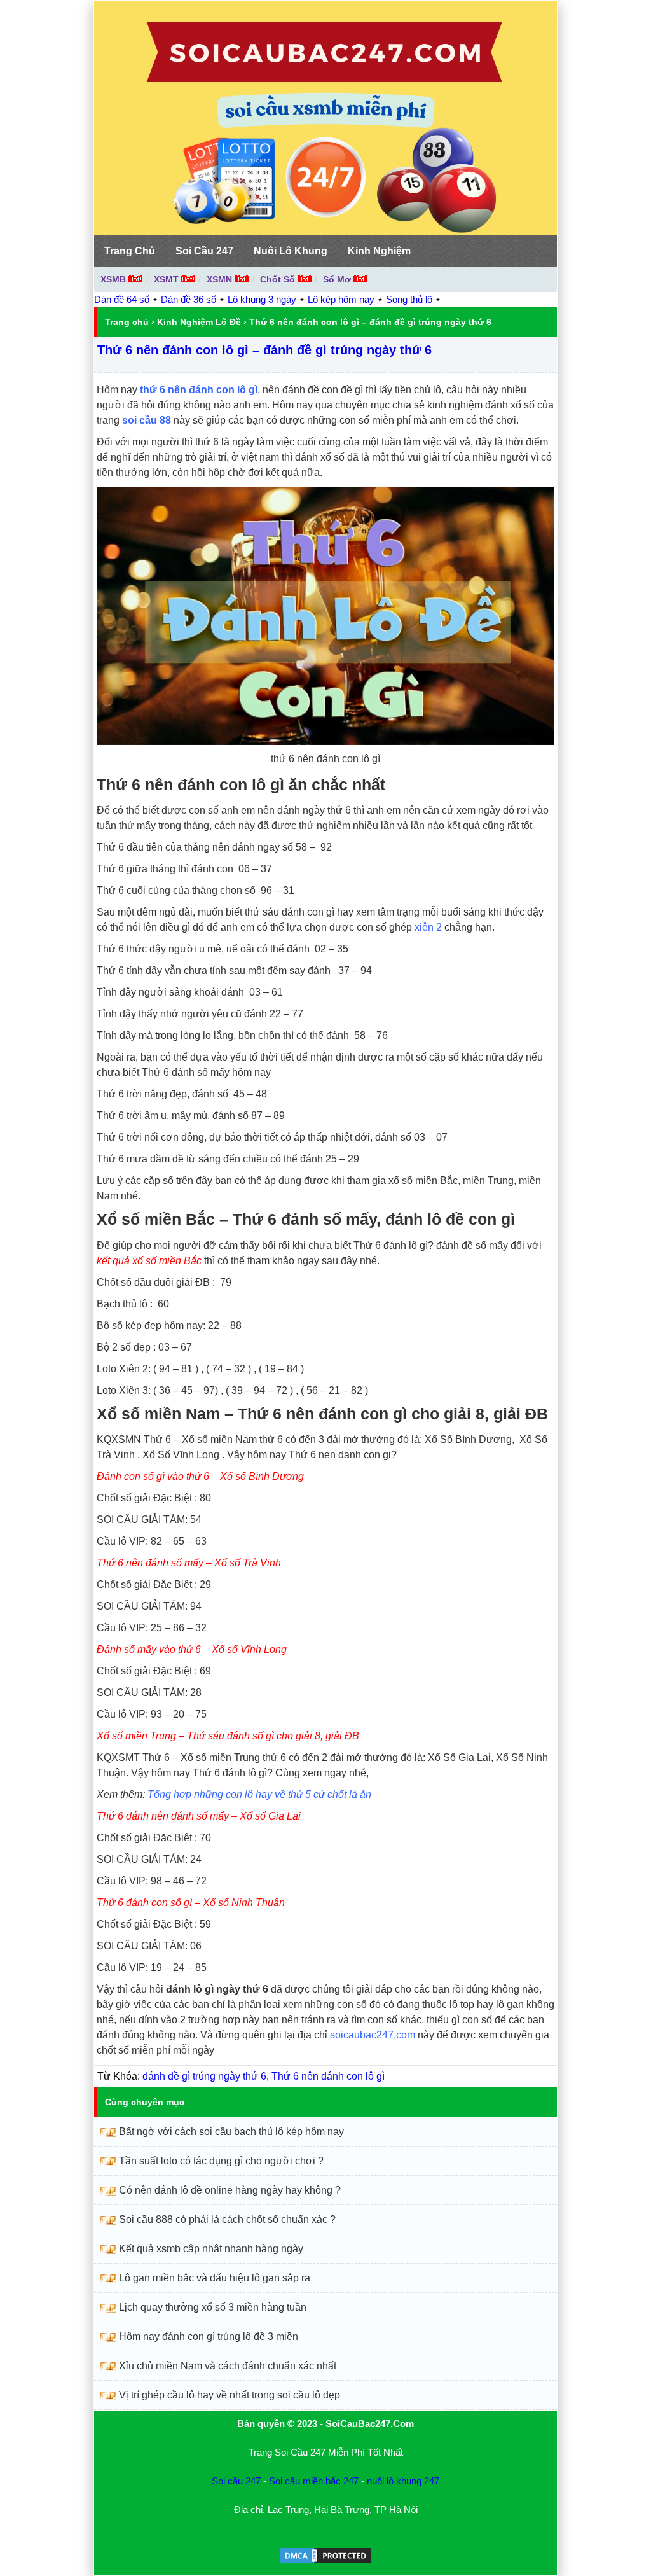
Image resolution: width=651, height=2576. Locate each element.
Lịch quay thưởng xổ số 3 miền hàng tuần (213, 2307)
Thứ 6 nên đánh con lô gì (328, 2076)
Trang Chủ (130, 251)
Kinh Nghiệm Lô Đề (199, 322)
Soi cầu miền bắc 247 (314, 2481)
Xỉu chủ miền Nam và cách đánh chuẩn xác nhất (228, 2366)
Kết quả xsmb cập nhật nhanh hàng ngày (211, 2249)
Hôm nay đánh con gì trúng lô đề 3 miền (209, 2336)
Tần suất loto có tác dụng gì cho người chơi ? (221, 2161)
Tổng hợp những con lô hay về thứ (226, 1794)
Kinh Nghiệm (379, 251)
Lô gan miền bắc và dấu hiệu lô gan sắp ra (215, 2278)
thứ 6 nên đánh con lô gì (199, 390)
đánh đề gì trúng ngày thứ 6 (204, 2076)
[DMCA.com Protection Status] (325, 2562)
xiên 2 (428, 927)
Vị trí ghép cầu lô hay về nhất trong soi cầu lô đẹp (230, 2395)
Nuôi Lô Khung (291, 251)
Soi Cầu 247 (204, 251)
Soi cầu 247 (236, 2481)
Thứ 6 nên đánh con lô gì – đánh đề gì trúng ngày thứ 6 (264, 350)
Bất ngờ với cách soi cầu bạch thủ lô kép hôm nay (231, 2132)
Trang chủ (127, 322)
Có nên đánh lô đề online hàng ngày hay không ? (230, 2190)
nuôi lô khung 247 (403, 2481)
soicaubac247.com (373, 2035)
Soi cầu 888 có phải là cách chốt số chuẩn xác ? (227, 2219)
